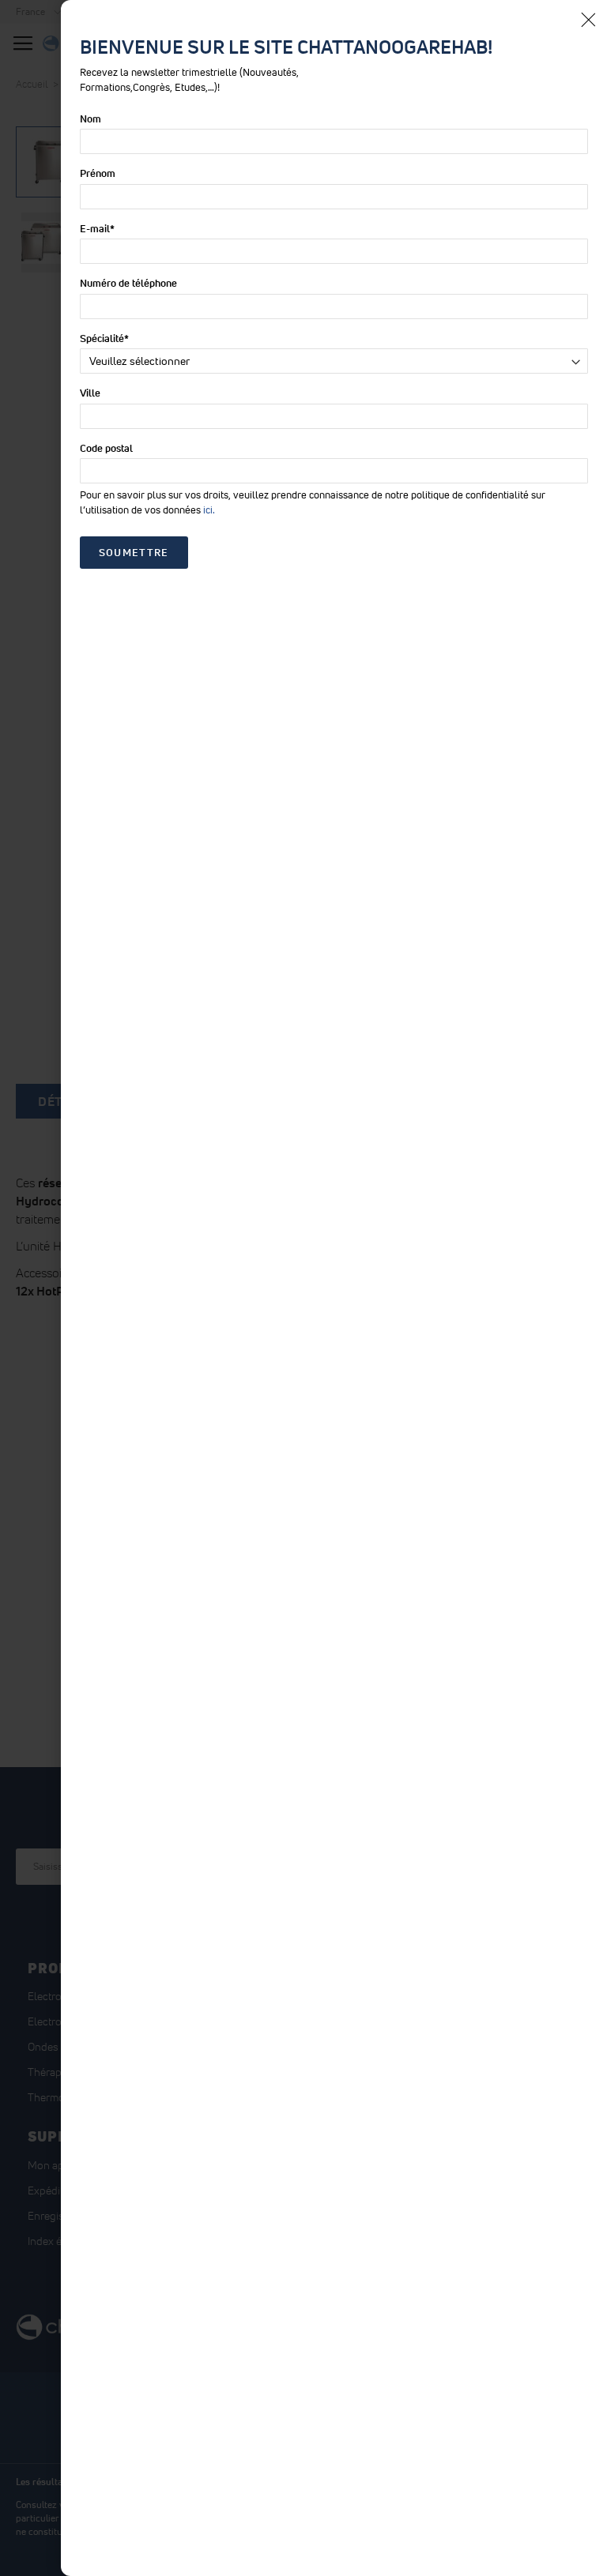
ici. (209, 510)
